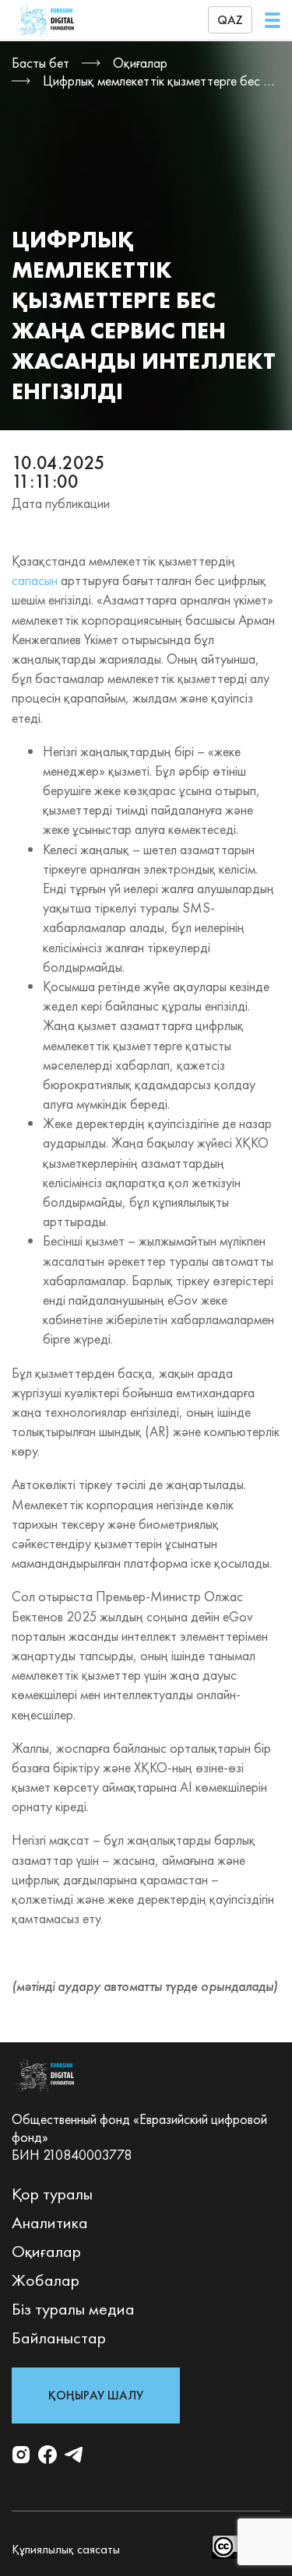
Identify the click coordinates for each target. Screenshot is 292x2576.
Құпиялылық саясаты (66, 2549)
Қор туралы (52, 2194)
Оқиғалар (46, 2251)
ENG (230, 72)
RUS (230, 50)
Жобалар (46, 2280)
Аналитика (50, 2222)
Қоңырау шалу (96, 2395)
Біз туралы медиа (73, 2309)
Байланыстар (59, 2338)
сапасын (35, 580)
